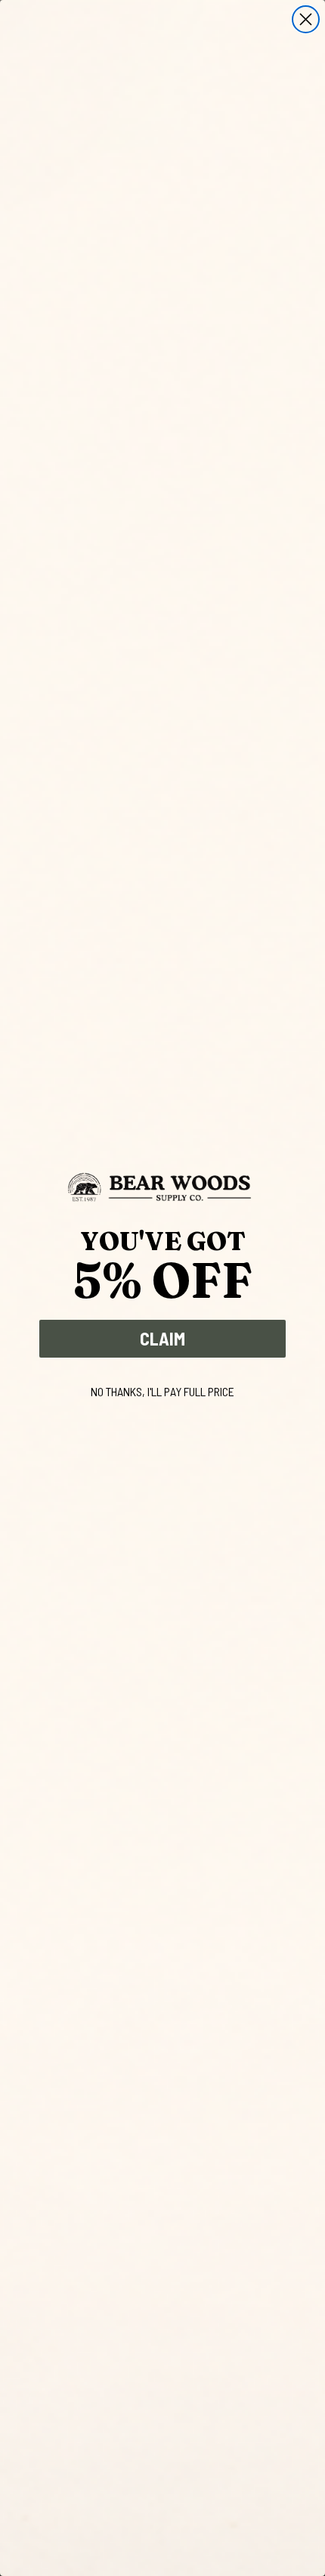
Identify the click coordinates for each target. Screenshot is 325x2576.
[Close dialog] (306, 19)
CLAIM (162, 1338)
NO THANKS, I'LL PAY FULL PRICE (162, 1391)
